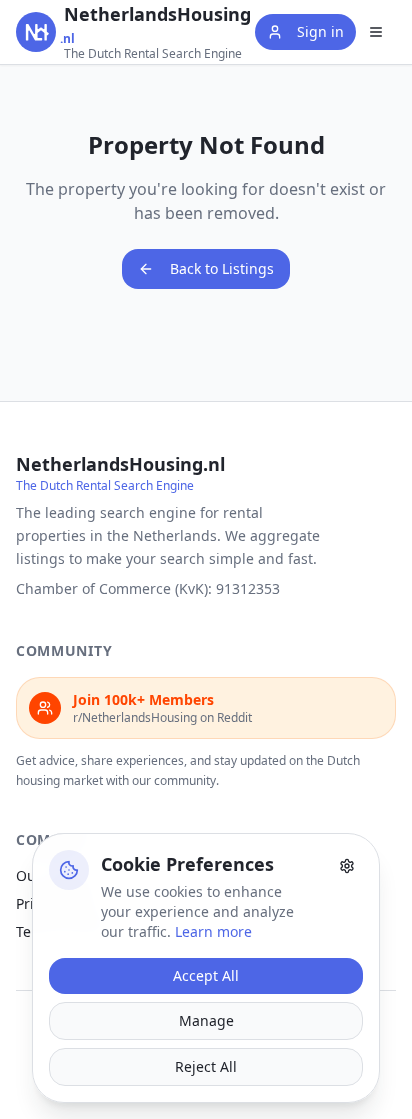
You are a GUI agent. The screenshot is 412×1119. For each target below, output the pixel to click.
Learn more (213, 931)
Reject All (206, 1066)
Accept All (206, 975)
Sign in (320, 31)
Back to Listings (222, 268)
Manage (206, 1020)
